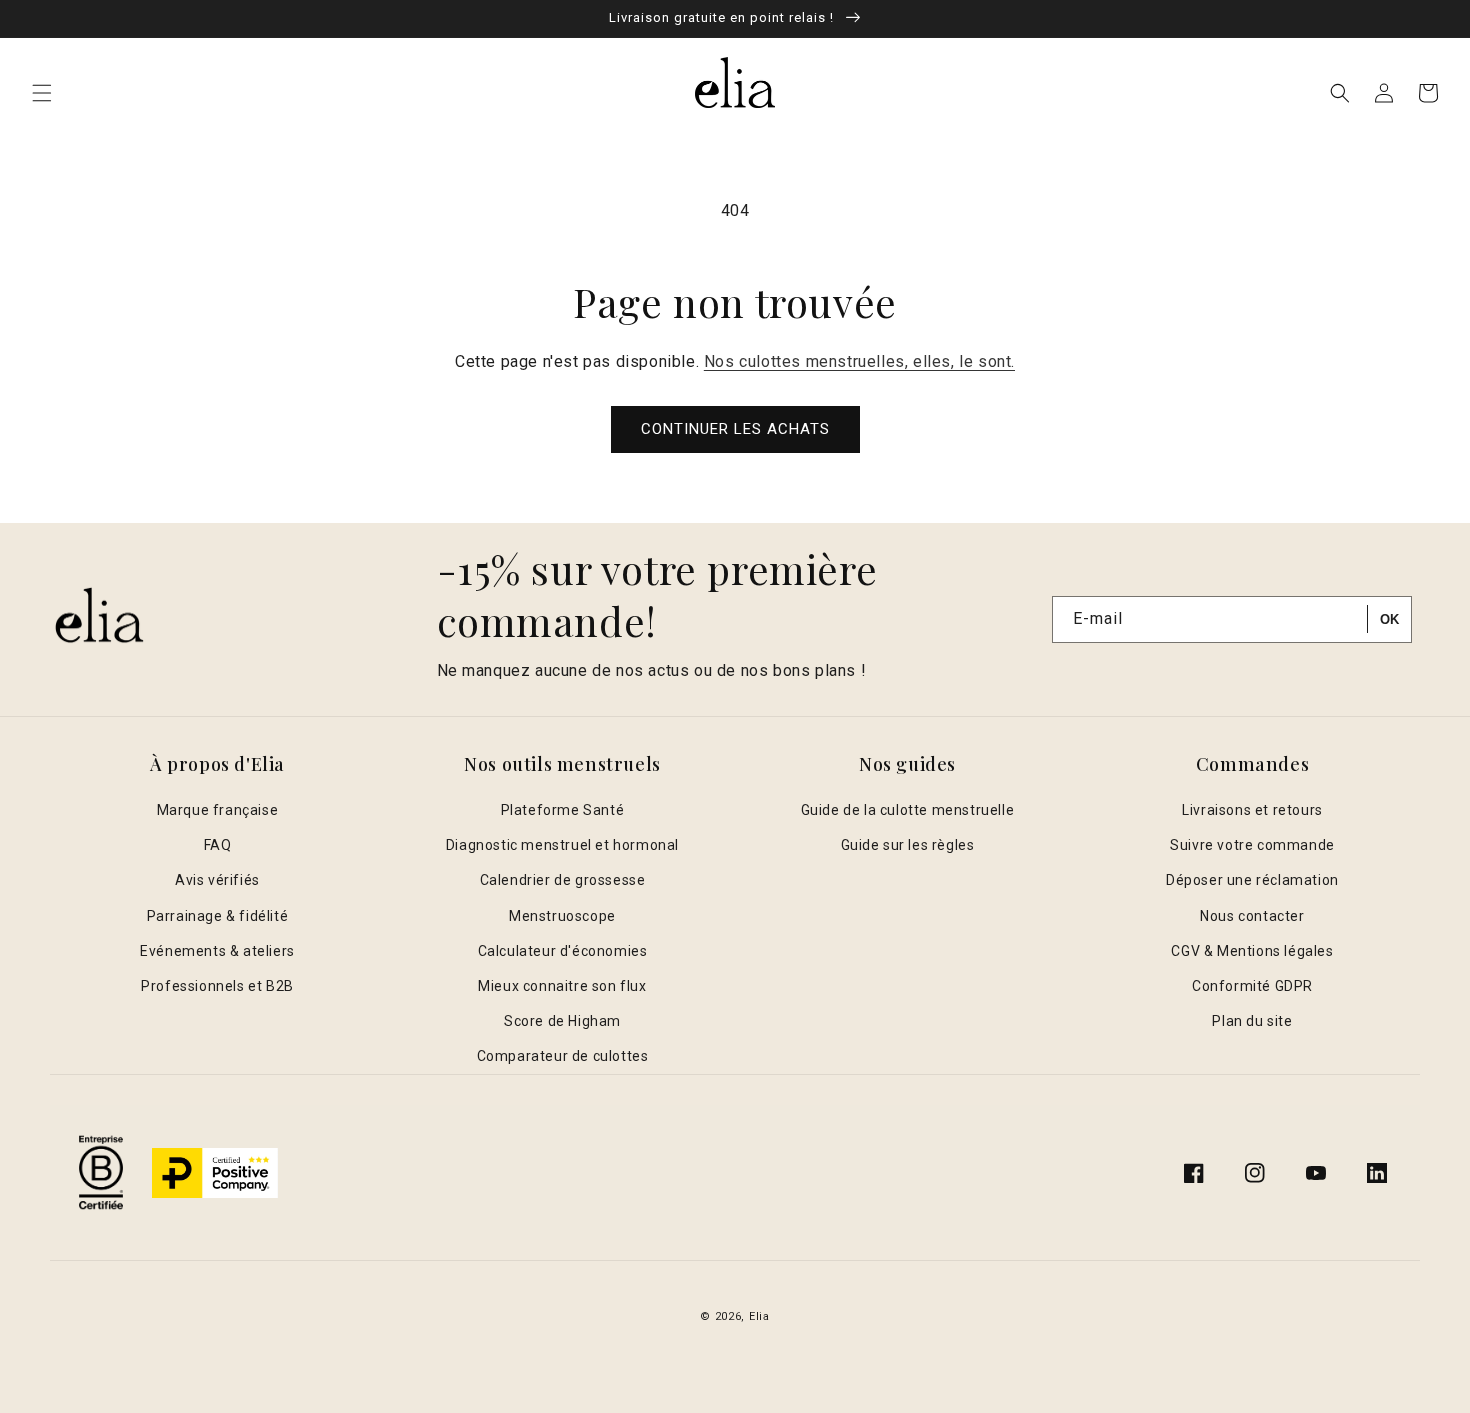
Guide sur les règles (908, 845)
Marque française (218, 810)
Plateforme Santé (563, 810)
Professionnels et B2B (217, 986)
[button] (42, 93)
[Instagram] (1255, 1173)
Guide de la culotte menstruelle (908, 810)
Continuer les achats (735, 429)
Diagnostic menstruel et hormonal (562, 845)
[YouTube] (1316, 1173)
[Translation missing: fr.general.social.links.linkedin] (1377, 1173)
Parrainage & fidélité (218, 916)
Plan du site (1252, 1021)
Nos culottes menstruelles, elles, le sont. (859, 361)
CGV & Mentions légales (1252, 951)
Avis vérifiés (217, 880)
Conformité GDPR (1252, 986)
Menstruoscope (562, 916)
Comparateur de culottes (563, 1056)
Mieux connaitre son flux (562, 986)
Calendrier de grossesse (563, 880)
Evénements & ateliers (217, 951)
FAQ (218, 845)
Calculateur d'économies (563, 951)
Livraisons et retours (1252, 810)
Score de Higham (562, 1021)
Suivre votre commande (1252, 845)
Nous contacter (1252, 916)
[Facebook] (1194, 1173)
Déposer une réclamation (1252, 880)
